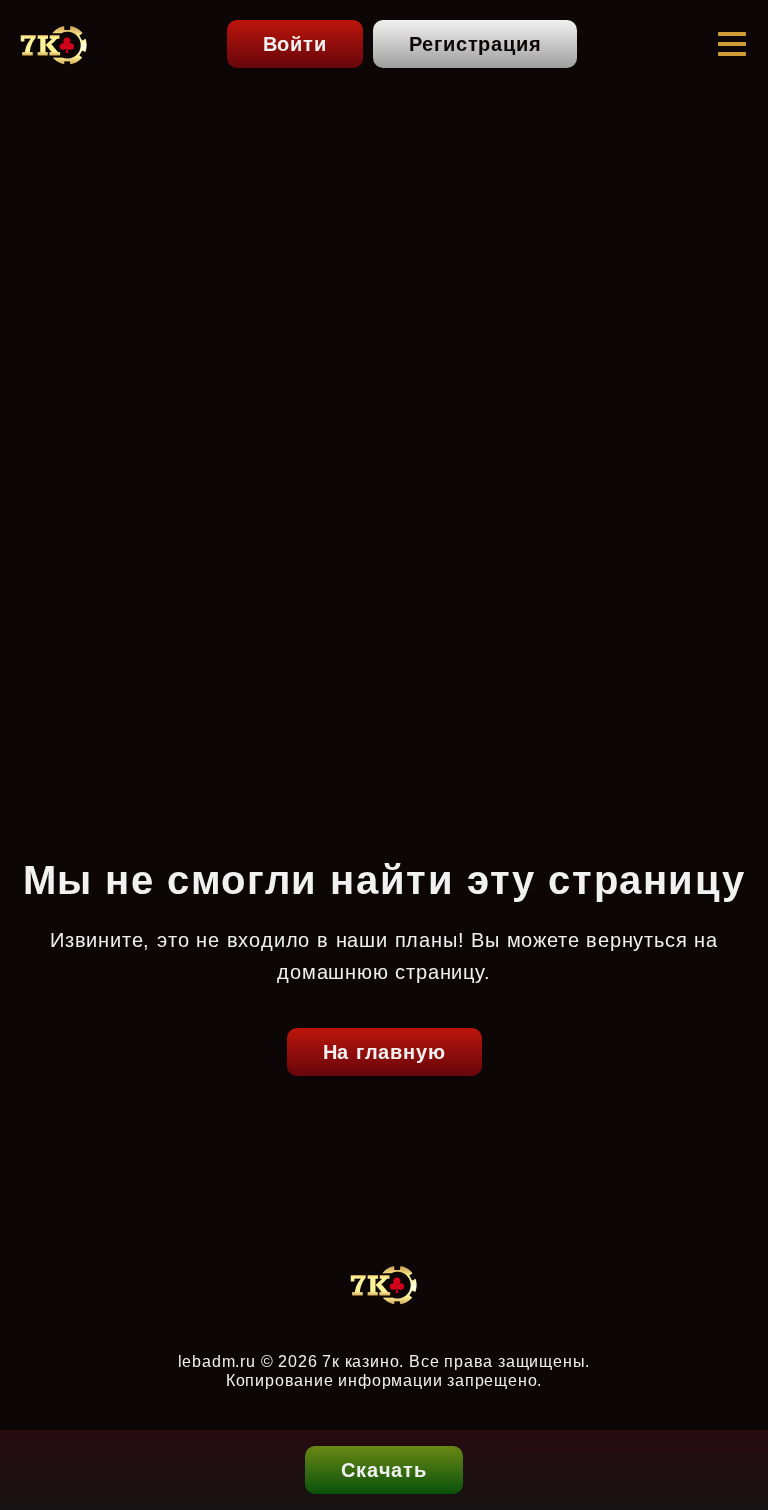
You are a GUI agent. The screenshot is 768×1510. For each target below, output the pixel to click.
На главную (384, 1052)
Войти (295, 44)
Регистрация (475, 44)
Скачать (384, 1470)
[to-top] (734, 1392)
